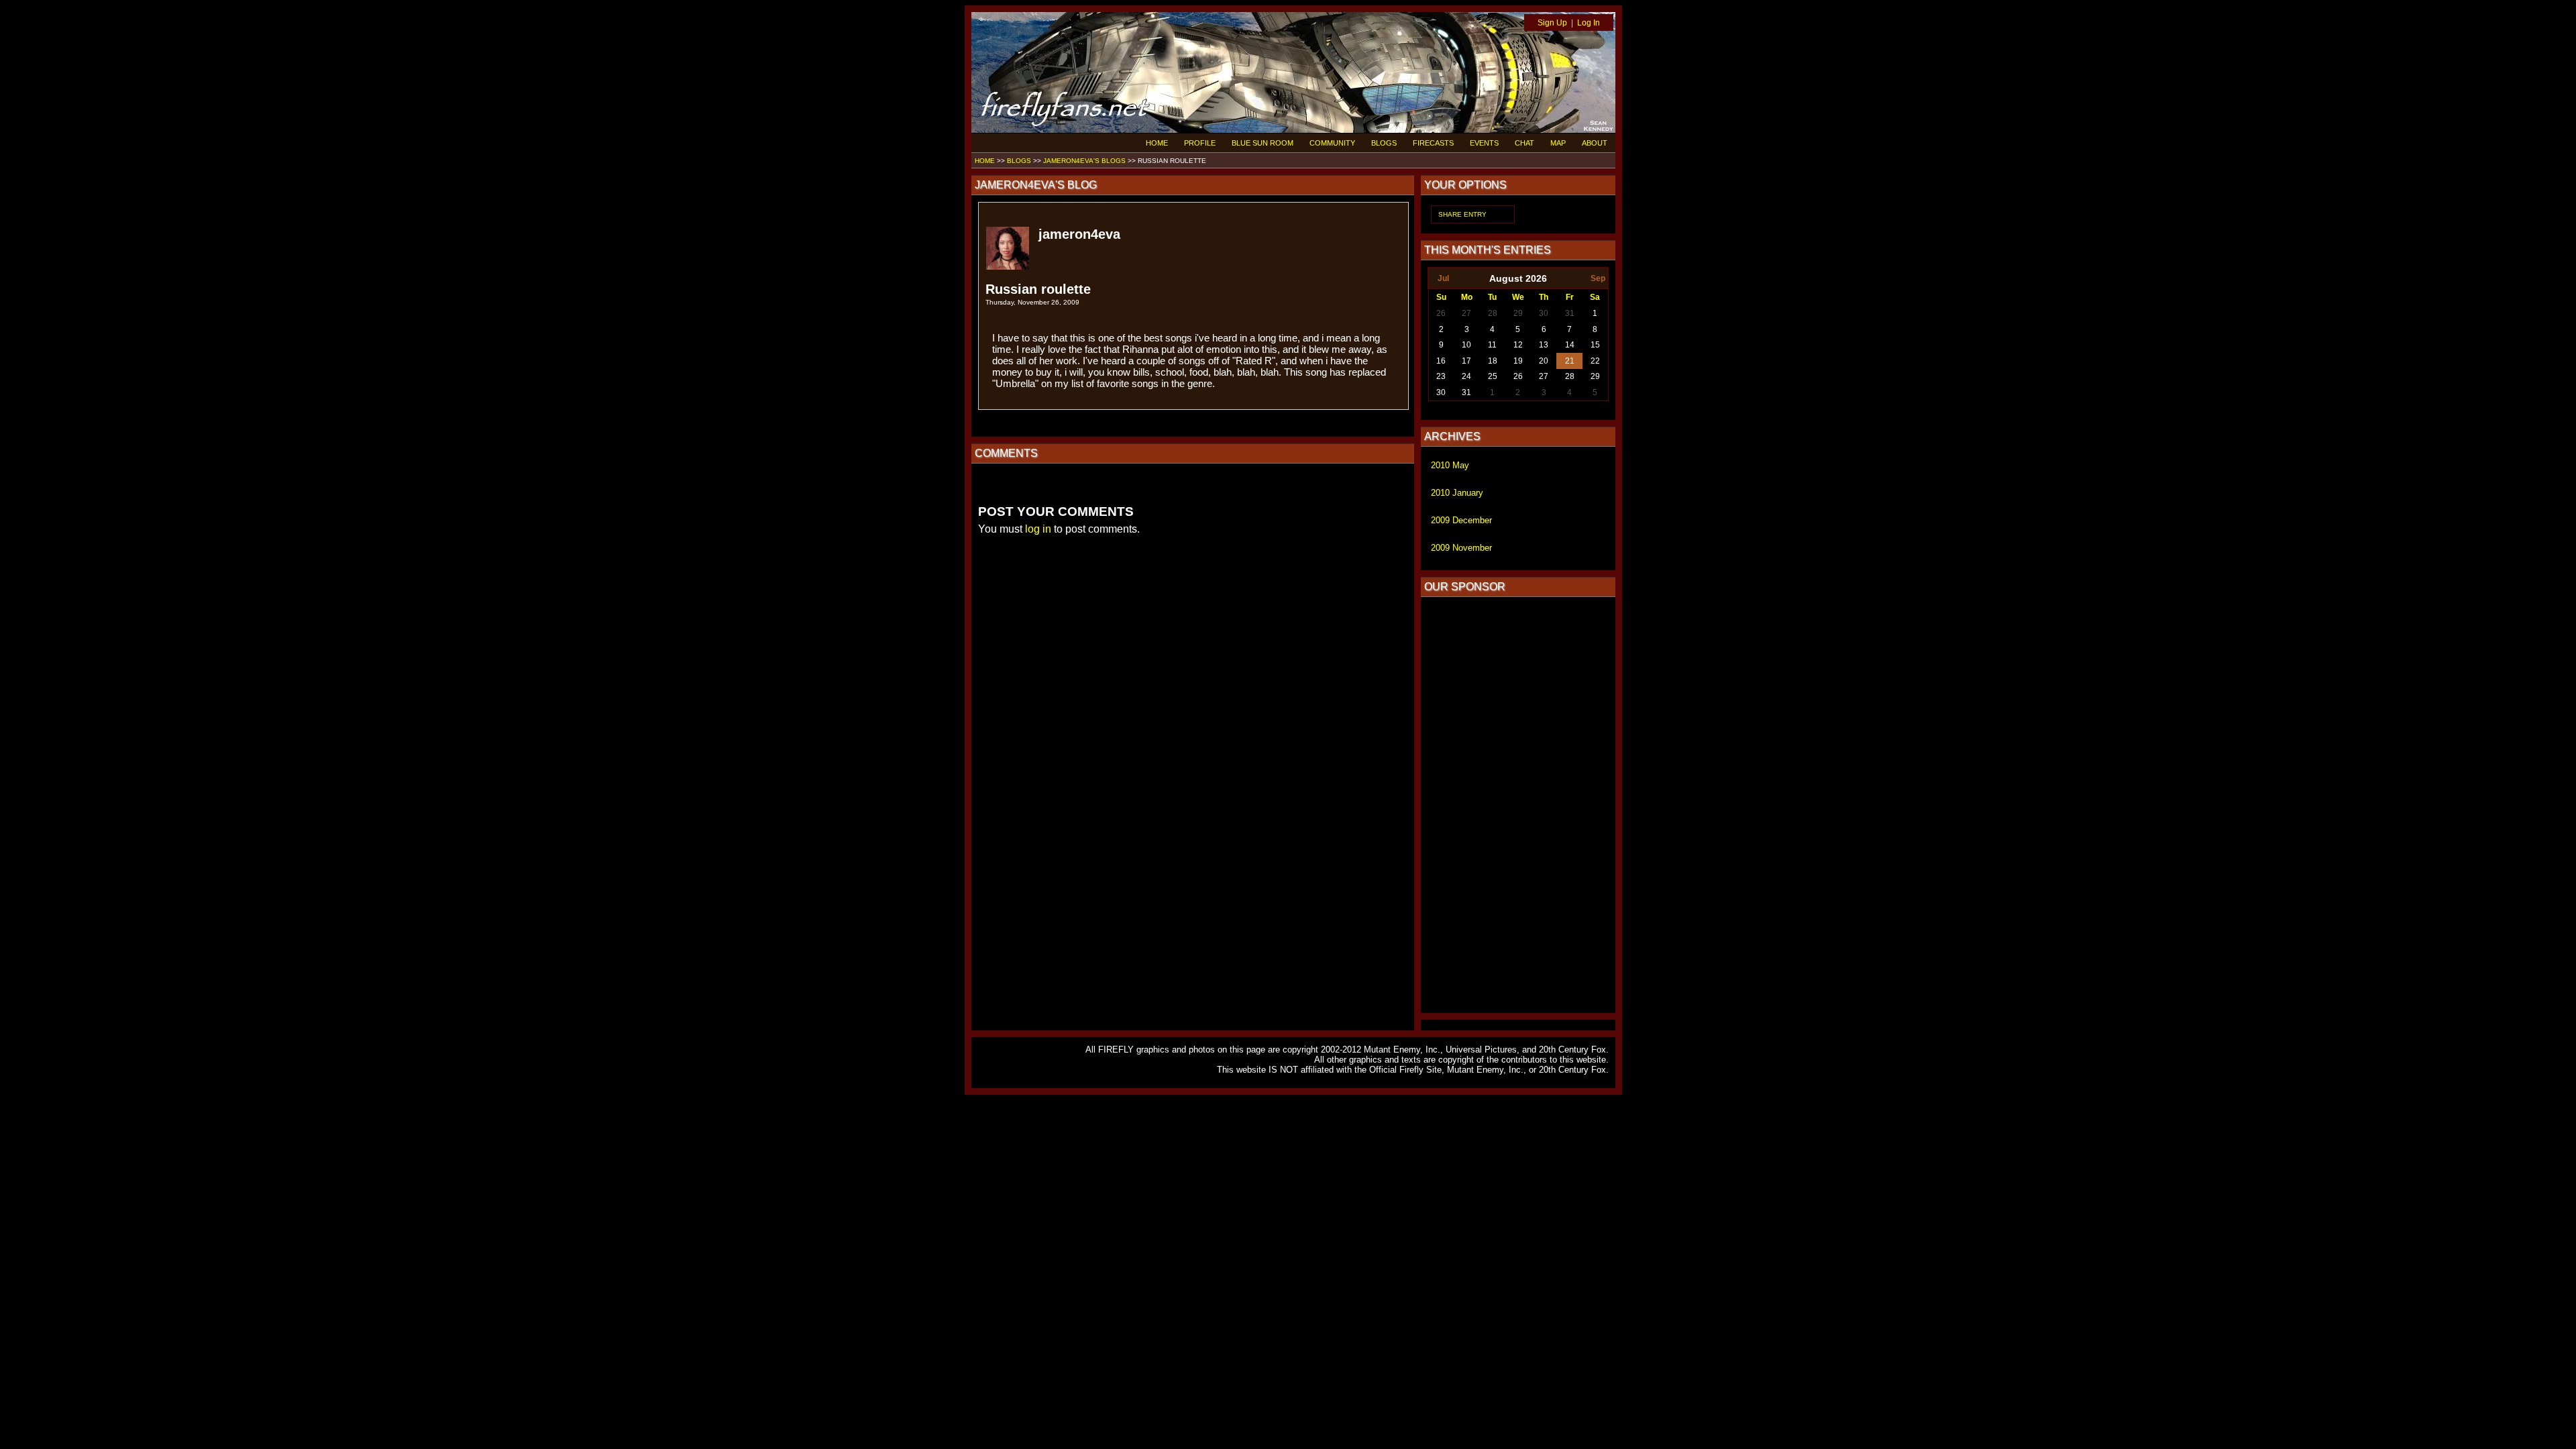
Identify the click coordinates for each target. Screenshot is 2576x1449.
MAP (1558, 143)
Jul (1443, 278)
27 (1466, 313)
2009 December (1461, 520)
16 (1441, 361)
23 (1441, 376)
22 (1595, 361)
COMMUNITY (1332, 143)
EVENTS (1484, 143)
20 (1544, 361)
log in (1038, 529)
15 (1595, 345)
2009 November (1461, 548)
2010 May (1450, 465)
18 (1493, 361)
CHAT (1524, 143)
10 (1466, 345)
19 (1518, 361)
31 (1570, 313)
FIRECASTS (1433, 143)
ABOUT (1595, 143)
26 (1441, 313)
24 (1466, 376)
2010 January (1457, 493)
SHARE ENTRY (1462, 214)
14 (1570, 345)
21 (1570, 361)
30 (1544, 313)
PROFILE (1200, 143)
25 (1493, 376)
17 (1466, 361)
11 (1492, 345)
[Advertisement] (1518, 805)
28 (1493, 313)
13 (1544, 345)
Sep (1598, 278)
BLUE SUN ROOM (1263, 143)
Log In (1589, 23)
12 (1518, 345)
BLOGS (1384, 143)
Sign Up (1552, 23)
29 (1518, 313)
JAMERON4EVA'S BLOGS (1084, 161)
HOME (1157, 143)
